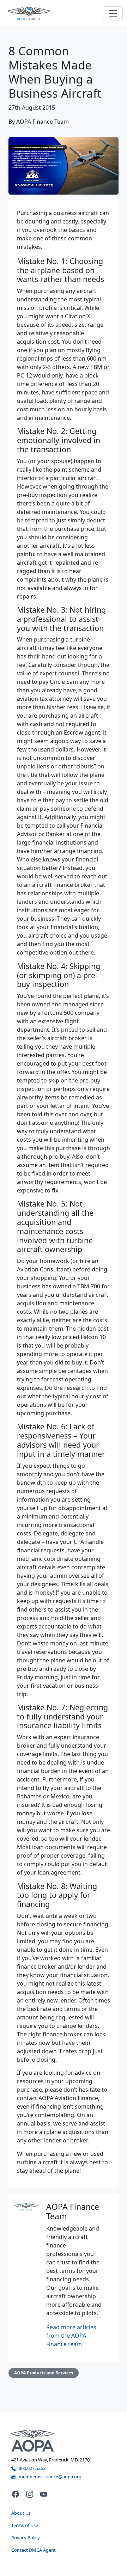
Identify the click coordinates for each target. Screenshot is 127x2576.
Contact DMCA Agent (34, 2550)
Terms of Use (25, 2525)
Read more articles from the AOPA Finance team (71, 2336)
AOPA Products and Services (44, 2373)
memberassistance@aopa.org (50, 2477)
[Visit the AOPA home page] (33, 2440)
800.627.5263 (32, 2468)
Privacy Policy (26, 2538)
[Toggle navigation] (113, 13)
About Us (21, 2513)
